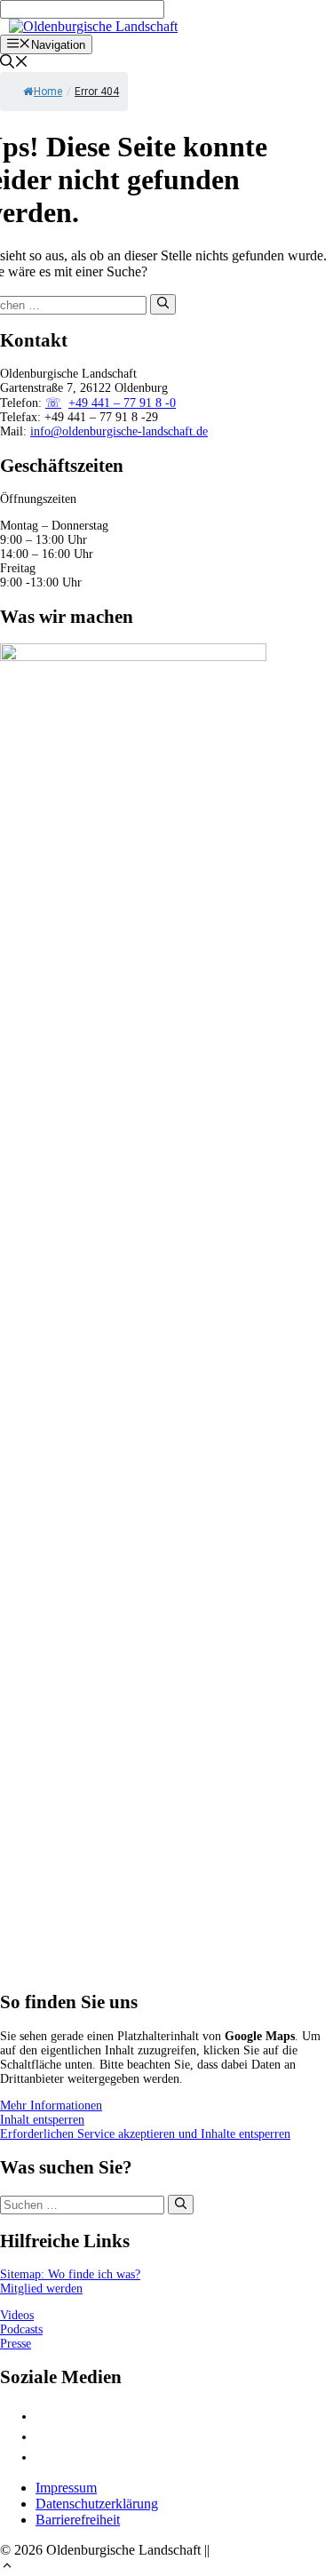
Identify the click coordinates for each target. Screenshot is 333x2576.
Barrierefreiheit (78, 2520)
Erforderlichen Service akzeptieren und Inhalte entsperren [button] (145, 2134)
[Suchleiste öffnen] (14, 64)
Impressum (66, 2488)
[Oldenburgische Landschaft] (93, 26)
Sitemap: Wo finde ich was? (70, 2274)
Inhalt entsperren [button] (42, 2120)
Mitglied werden (41, 2289)
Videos (17, 2315)
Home (48, 92)
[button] (7, 2568)
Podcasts (21, 2329)
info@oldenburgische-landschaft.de (119, 431)
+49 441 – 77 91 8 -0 (122, 403)
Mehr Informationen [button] (51, 2105)
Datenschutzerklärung (97, 2504)
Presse (16, 2344)
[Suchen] (163, 304)
